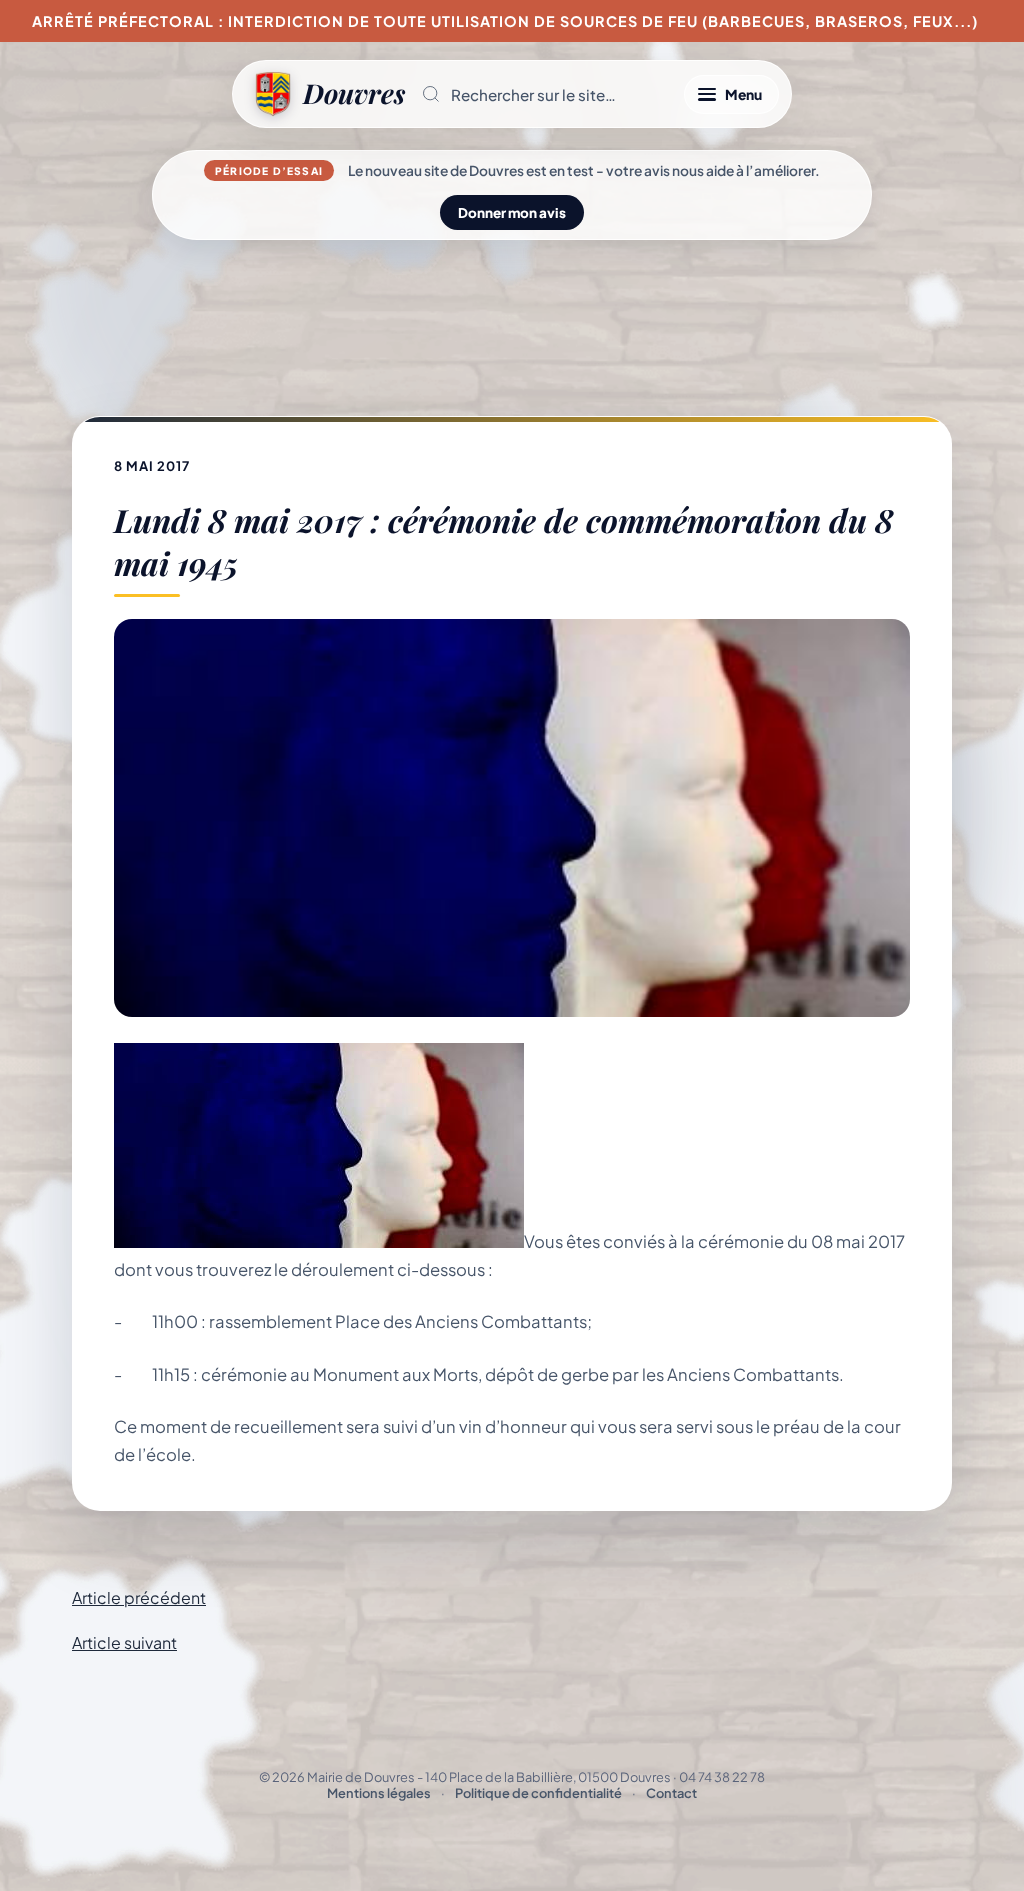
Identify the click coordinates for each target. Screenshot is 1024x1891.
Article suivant (124, 1642)
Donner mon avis (512, 212)
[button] (544, 94)
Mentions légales (379, 1793)
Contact (671, 1793)
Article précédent (139, 1597)
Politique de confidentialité (538, 1793)
